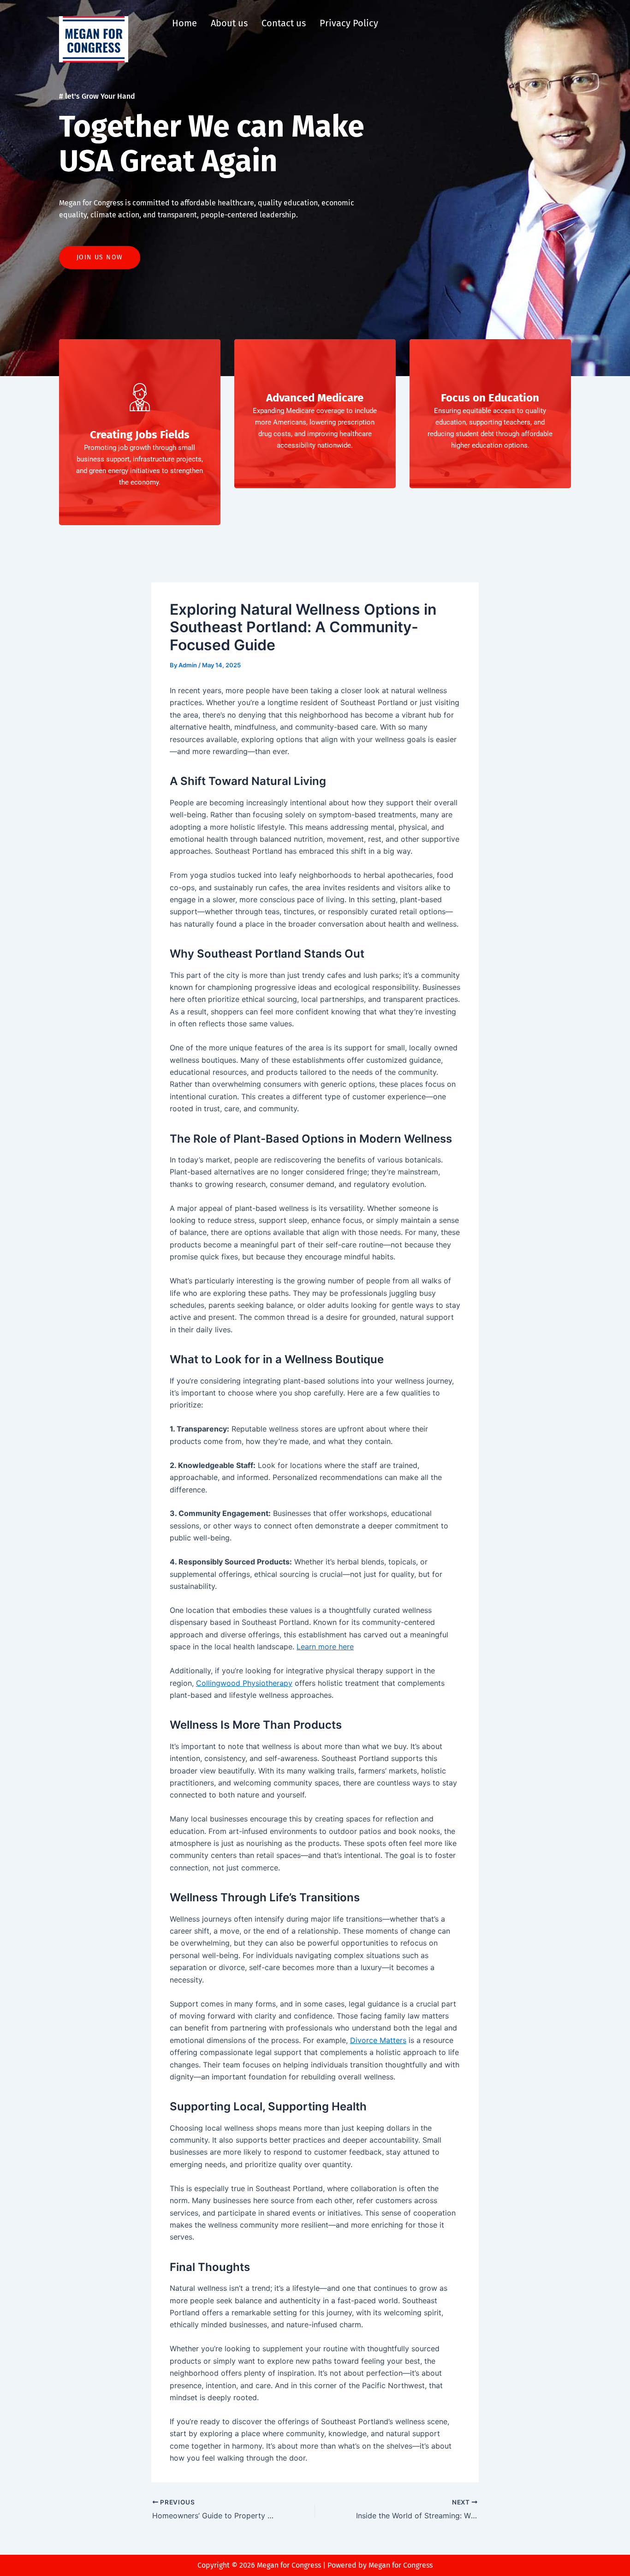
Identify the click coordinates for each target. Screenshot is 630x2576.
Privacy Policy (349, 23)
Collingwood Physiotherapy (244, 1683)
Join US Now (100, 257)
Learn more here (325, 1647)
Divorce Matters (378, 2040)
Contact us (284, 23)
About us (229, 23)
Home (184, 23)
